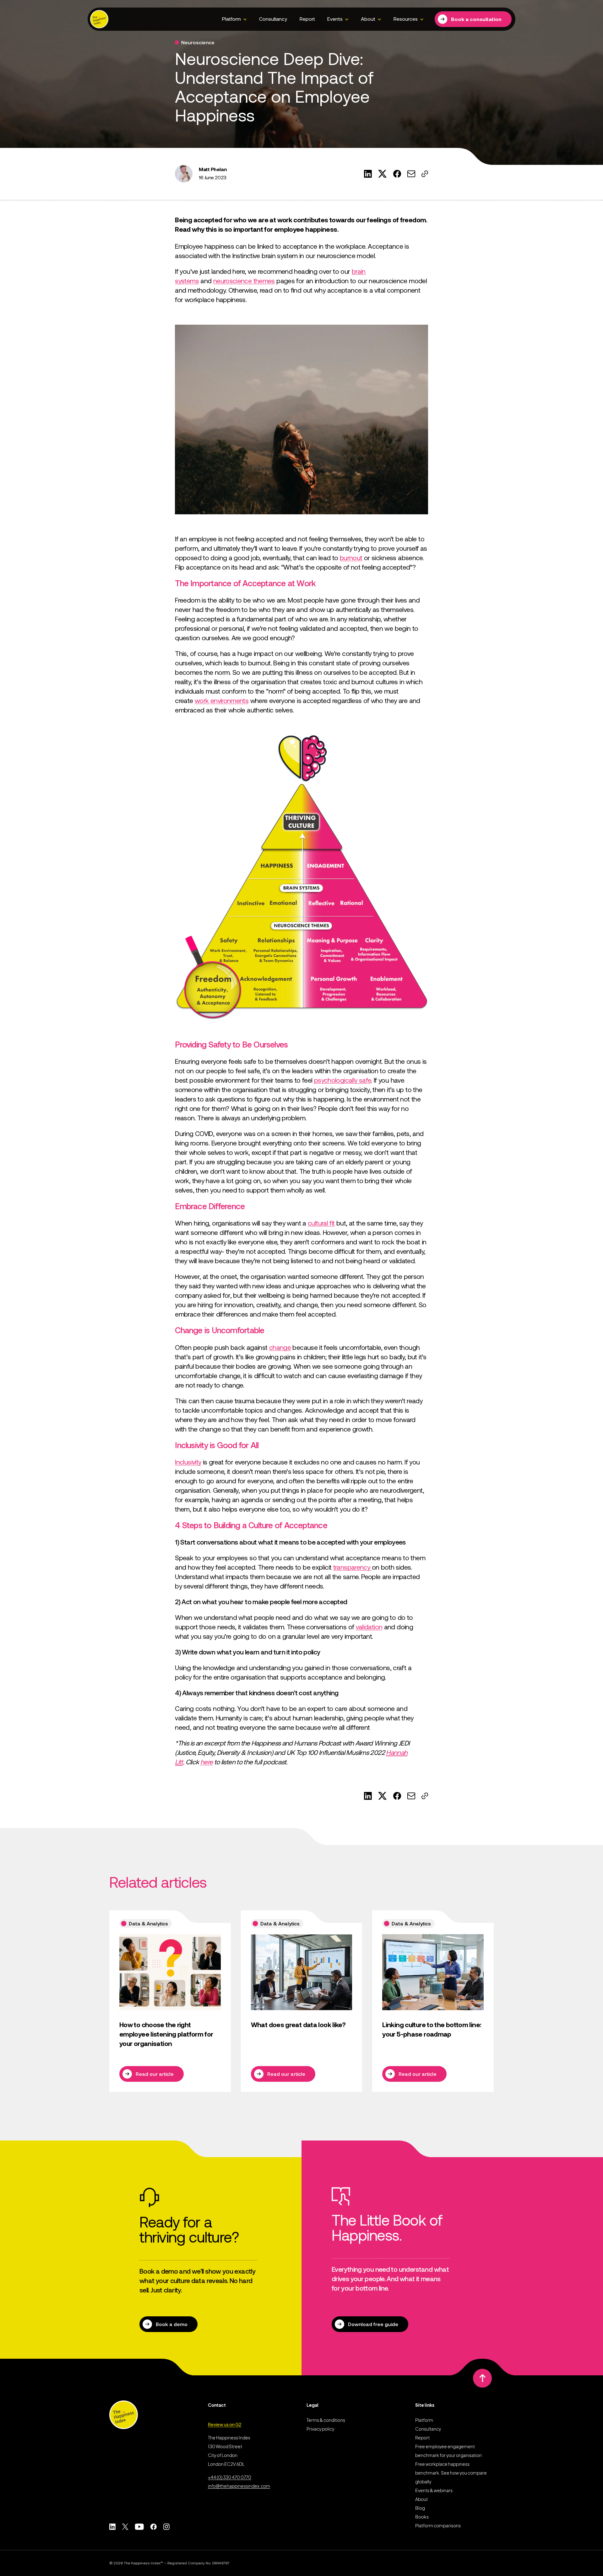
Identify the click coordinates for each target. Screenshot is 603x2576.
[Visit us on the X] (125, 2527)
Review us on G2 (225, 2424)
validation (369, 1627)
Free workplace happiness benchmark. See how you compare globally (451, 2473)
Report (307, 19)
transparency (353, 1567)
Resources (406, 19)
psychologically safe (342, 1080)
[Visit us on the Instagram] (166, 2527)
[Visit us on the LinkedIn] (112, 2527)
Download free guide (373, 2324)
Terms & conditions (326, 2420)
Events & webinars (434, 2490)
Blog (420, 2508)
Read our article (155, 2074)
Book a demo (172, 2324)
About (368, 19)
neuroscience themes (244, 281)
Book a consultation (476, 19)
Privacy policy (320, 2429)
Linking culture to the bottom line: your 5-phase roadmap (432, 2029)
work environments (222, 701)
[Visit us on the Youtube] (139, 2527)
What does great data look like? (298, 2025)
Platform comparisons (438, 2525)
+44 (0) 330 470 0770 (230, 2477)
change (280, 1348)
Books (422, 2517)
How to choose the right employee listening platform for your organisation (166, 2034)
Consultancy (273, 19)
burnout (351, 558)
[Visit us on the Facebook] (153, 2527)
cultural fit (321, 1223)
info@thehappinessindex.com (239, 2486)
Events (335, 19)
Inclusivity (188, 1462)
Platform (231, 19)
